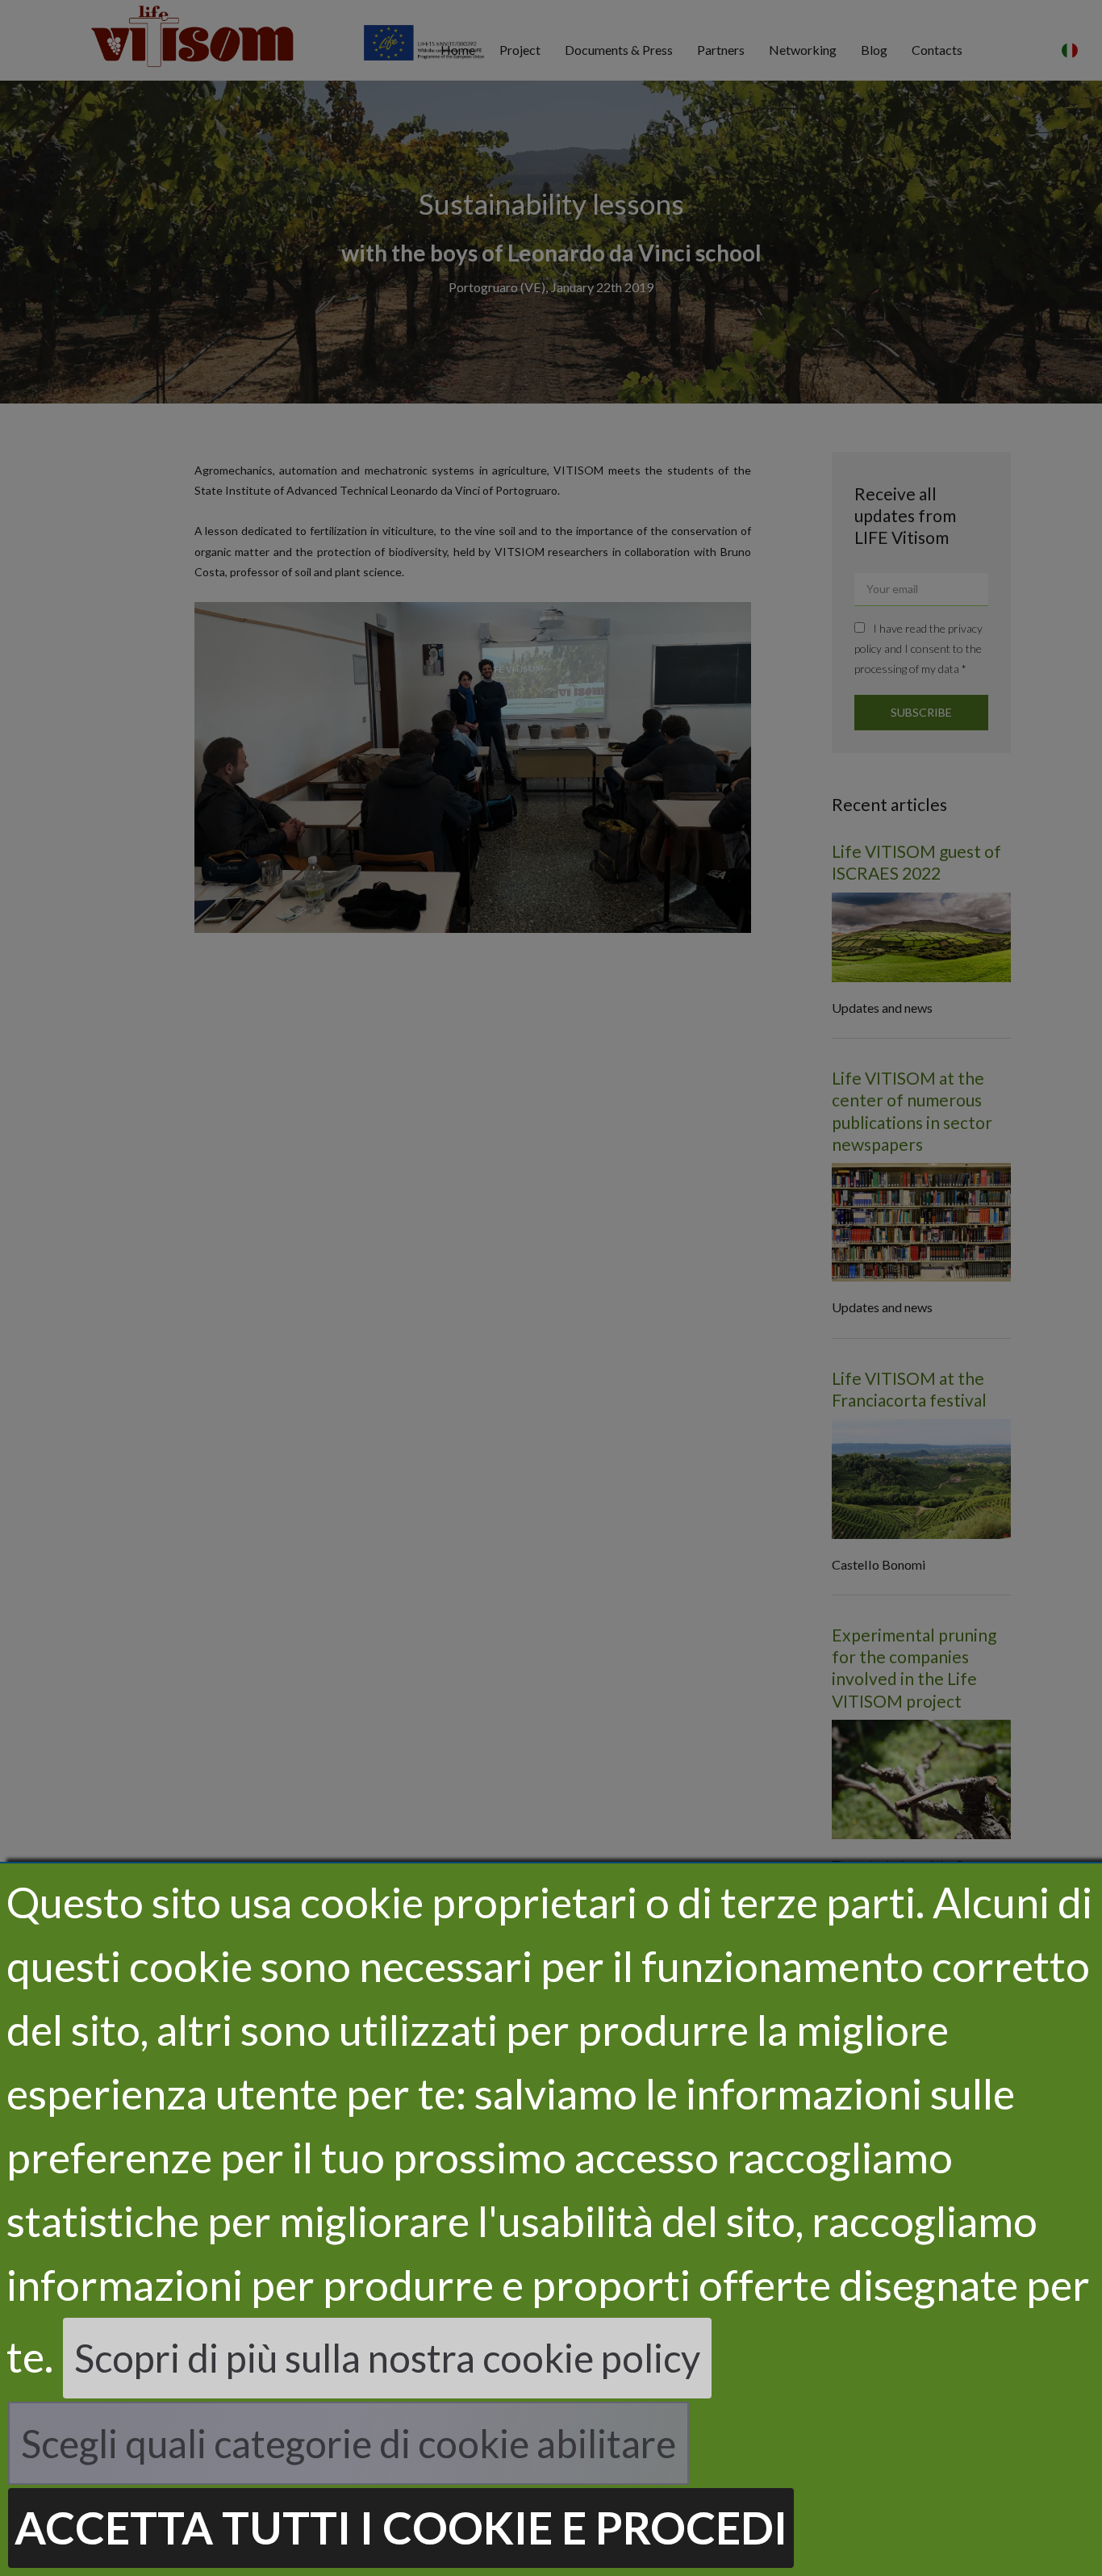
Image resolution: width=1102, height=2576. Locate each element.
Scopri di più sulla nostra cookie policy (387, 2358)
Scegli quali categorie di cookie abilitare (349, 2443)
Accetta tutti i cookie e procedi (401, 2527)
